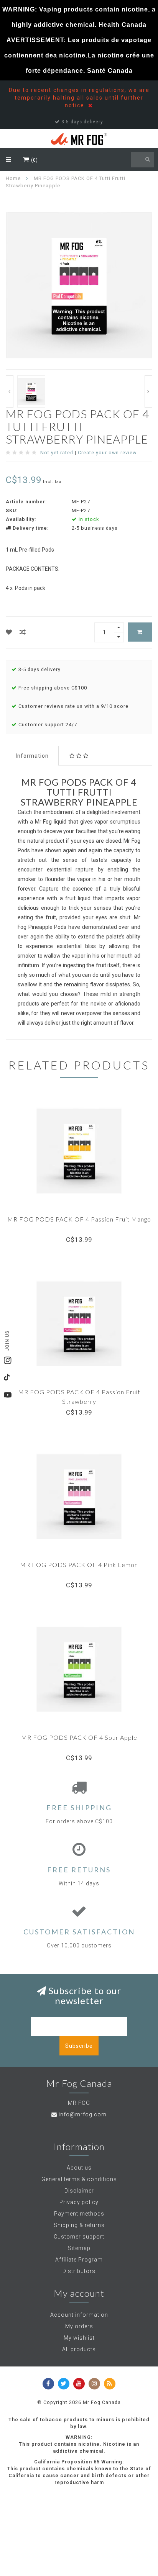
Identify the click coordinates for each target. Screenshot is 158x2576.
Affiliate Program (79, 2260)
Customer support (79, 2237)
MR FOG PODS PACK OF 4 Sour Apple (79, 1737)
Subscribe (79, 2046)
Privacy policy (79, 2202)
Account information (79, 2315)
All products (79, 2349)
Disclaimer (79, 2191)
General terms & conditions (79, 2179)
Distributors (79, 2271)
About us (79, 2168)
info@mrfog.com (83, 2114)
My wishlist (79, 2338)
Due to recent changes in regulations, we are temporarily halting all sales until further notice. (79, 98)
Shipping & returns (79, 2225)
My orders (79, 2326)
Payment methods (79, 2214)
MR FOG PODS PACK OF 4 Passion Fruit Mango (79, 1219)
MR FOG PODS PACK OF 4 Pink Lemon (79, 1565)
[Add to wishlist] (9, 632)
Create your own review (107, 453)
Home (13, 178)
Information (32, 756)
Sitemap (79, 2248)
